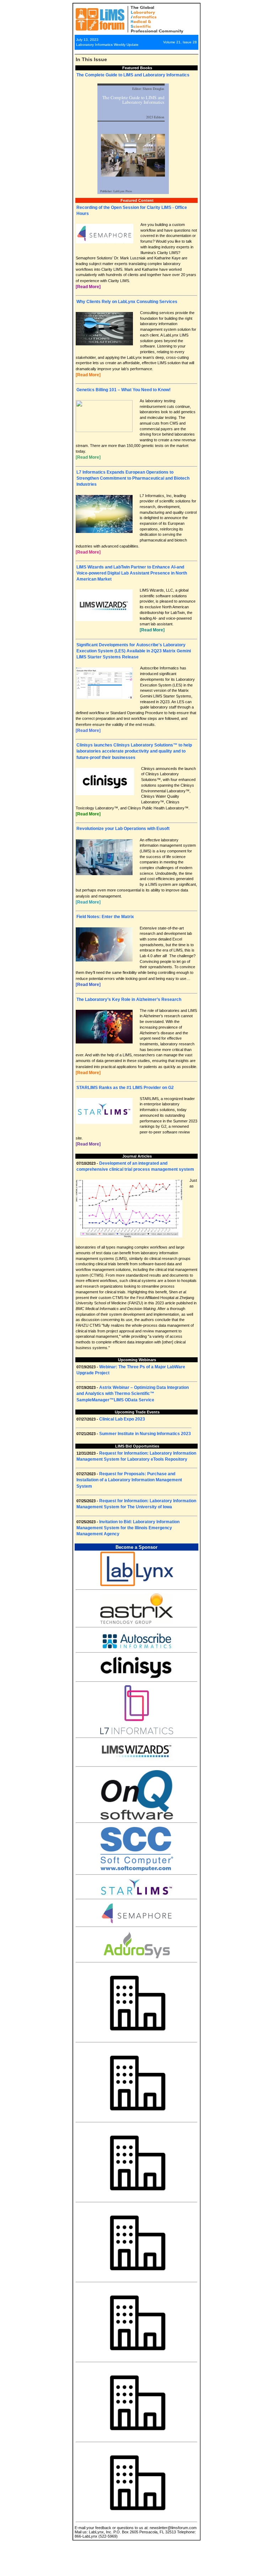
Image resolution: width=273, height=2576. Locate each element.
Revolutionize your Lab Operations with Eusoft (123, 829)
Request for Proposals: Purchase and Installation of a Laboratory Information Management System (129, 1480)
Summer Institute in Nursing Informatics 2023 (145, 1434)
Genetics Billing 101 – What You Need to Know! (124, 390)
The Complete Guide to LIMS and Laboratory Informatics (133, 75)
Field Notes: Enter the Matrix (105, 917)
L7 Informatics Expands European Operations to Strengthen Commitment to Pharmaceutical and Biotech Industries (133, 478)
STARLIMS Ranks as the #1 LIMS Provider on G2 (125, 1088)
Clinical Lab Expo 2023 (122, 1419)
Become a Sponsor (136, 1547)
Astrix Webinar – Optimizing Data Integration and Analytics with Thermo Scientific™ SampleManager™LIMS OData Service (133, 1394)
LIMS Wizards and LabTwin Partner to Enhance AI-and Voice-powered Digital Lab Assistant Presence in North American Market (132, 573)
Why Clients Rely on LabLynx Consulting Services (127, 302)
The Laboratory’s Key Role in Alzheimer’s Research (129, 999)
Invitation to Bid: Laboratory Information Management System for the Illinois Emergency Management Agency (128, 1528)
